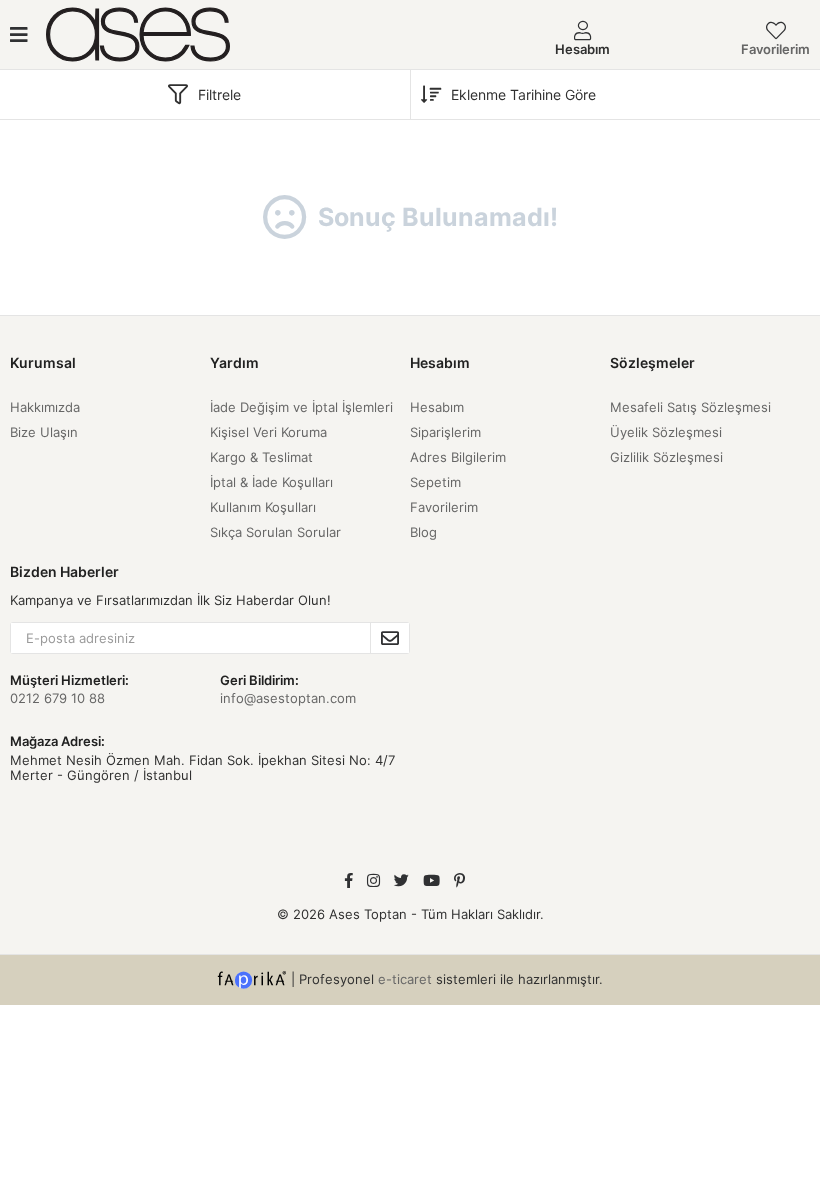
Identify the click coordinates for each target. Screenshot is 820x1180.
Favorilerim (775, 49)
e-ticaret (405, 979)
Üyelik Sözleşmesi (666, 432)
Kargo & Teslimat (261, 457)
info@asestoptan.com (288, 698)
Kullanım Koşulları (263, 507)
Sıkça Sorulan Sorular (275, 532)
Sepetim (435, 482)
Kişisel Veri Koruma (268, 432)
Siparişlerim (445, 432)
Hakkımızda (45, 407)
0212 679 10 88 (57, 698)
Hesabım (437, 407)
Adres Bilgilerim (458, 457)
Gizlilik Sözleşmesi (666, 457)
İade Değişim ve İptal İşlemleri (301, 407)
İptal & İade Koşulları (271, 482)
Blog (423, 532)
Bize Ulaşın (44, 432)
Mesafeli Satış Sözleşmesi (690, 407)
